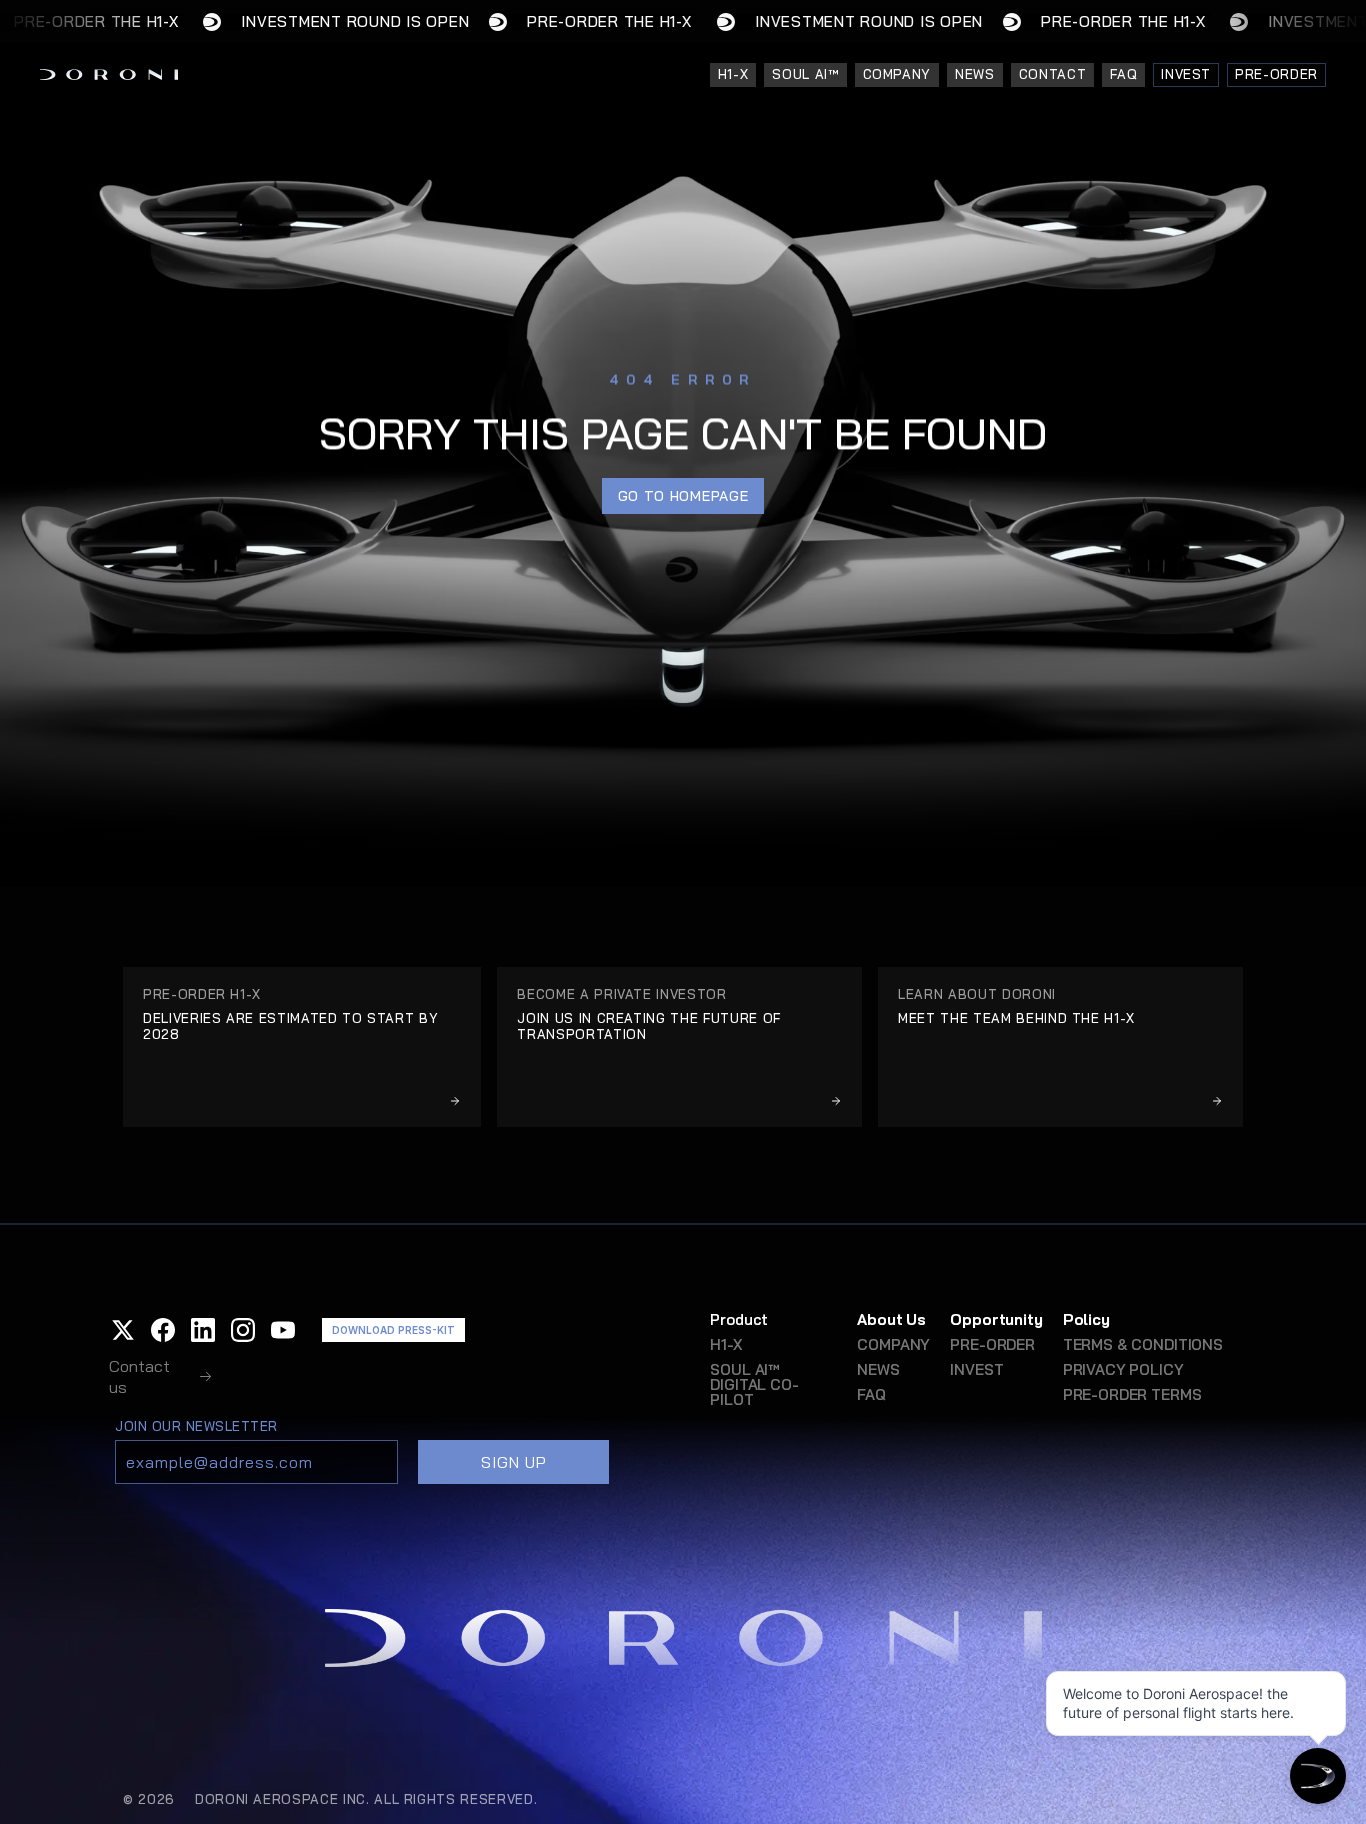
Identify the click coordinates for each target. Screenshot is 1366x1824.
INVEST (976, 1369)
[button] (123, 1330)
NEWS (878, 1369)
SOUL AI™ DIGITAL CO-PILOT (754, 1384)
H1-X (725, 1344)
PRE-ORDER (992, 1344)
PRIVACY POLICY (1123, 1369)
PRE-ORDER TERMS (1132, 1394)
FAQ (871, 1394)
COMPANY (893, 1344)
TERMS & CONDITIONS (1143, 1344)
